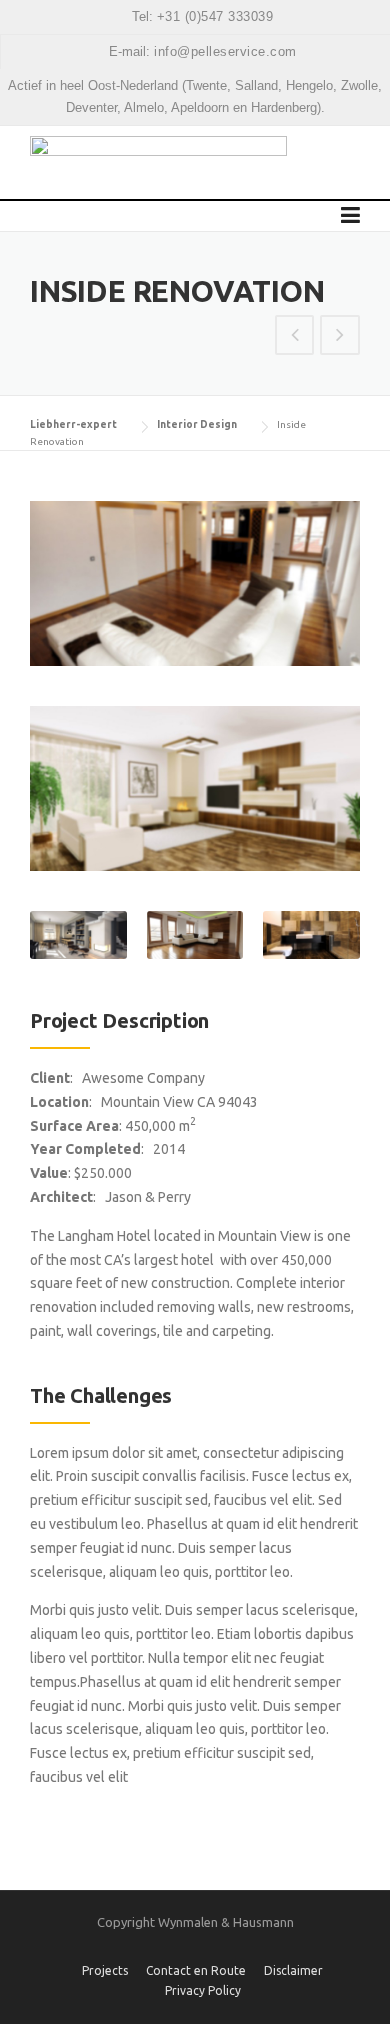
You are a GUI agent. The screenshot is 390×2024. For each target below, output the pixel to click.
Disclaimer (293, 1971)
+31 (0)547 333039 (215, 16)
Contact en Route (196, 1971)
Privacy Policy (203, 1991)
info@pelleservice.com (225, 51)
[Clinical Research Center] (295, 337)
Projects (105, 1971)
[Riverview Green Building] (340, 337)
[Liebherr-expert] (158, 162)
